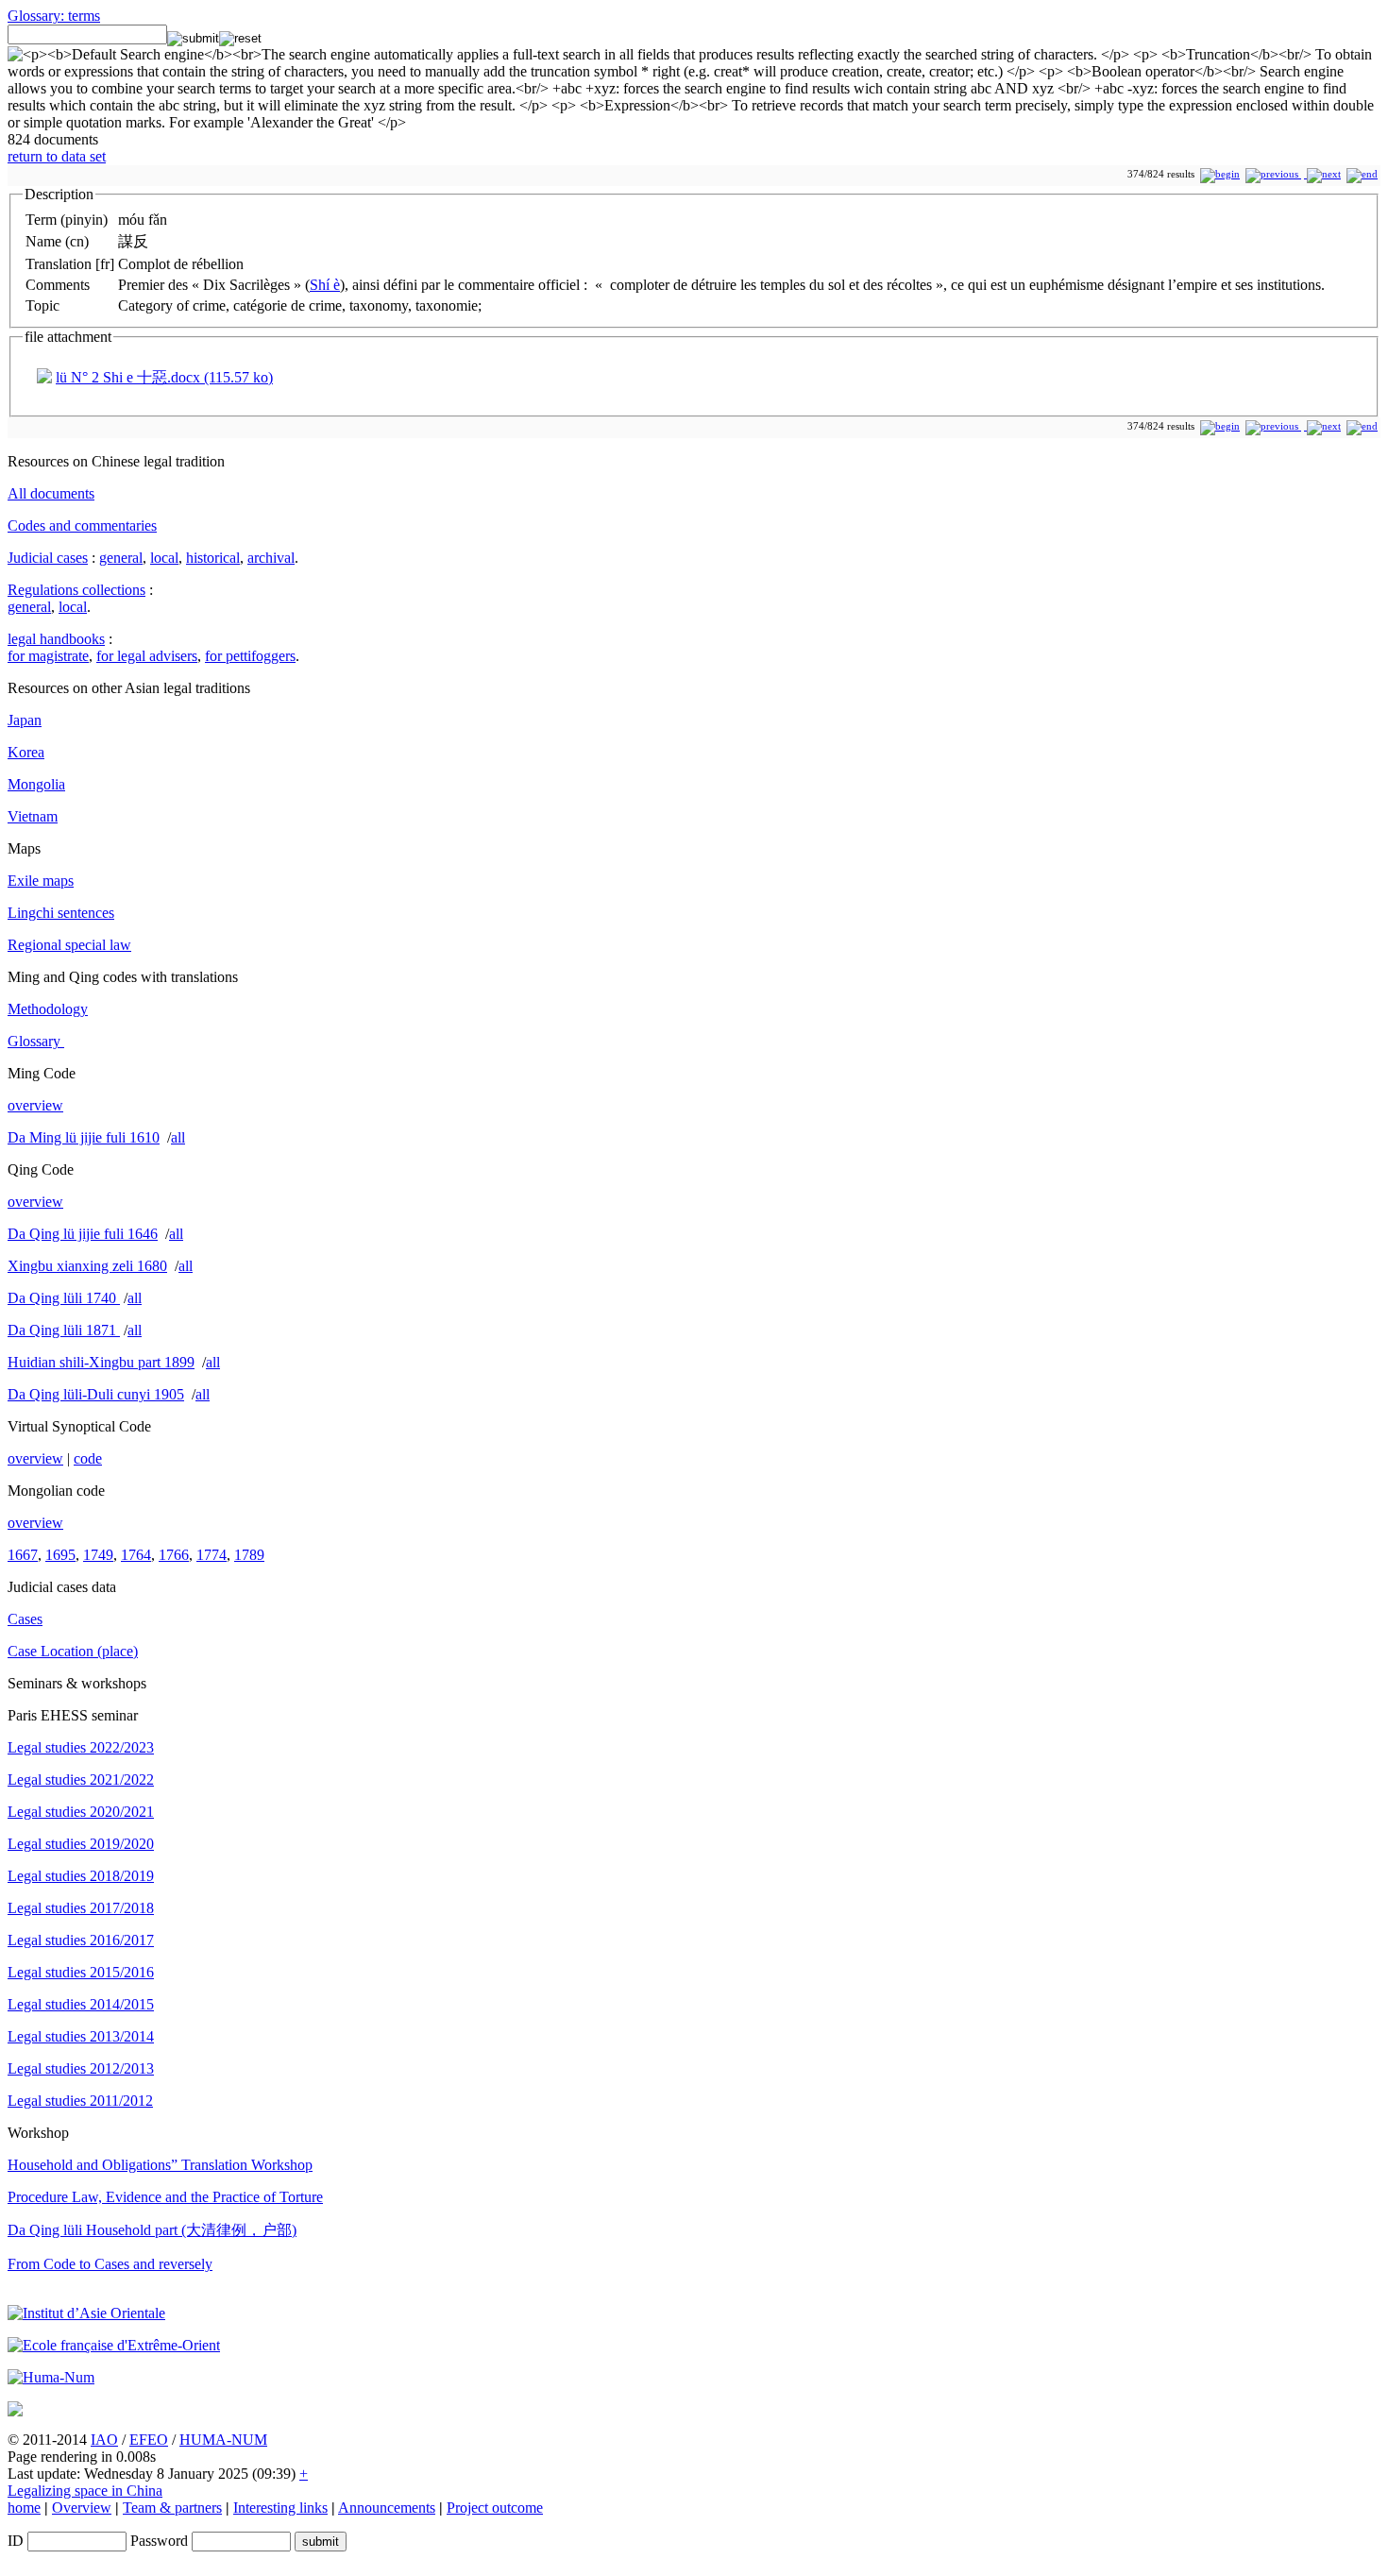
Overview (82, 2508)
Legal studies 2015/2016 (81, 1972)
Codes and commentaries (82, 525)
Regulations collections (76, 590)
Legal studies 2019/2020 (81, 1844)
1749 (98, 1555)
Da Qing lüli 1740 (64, 1298)
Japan (25, 720)
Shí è (325, 285)
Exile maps (41, 881)
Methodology (48, 1009)
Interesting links (280, 2508)
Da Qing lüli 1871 (64, 1330)
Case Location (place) (73, 1651)
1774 (212, 1555)
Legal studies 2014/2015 (81, 2004)
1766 (174, 1555)
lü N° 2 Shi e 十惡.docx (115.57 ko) (164, 377)
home (24, 2508)
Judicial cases (48, 558)
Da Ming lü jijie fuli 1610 (84, 1137)
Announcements (387, 2508)
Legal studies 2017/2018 (81, 1908)
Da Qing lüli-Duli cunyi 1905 (96, 1394)
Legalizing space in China (85, 2491)
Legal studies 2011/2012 (80, 2101)
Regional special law (69, 945)
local (164, 558)
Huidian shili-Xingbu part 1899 (101, 1362)
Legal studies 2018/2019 (81, 1876)
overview (35, 1105)
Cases (25, 1619)
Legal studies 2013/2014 (81, 2036)
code (88, 1458)
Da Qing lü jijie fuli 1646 (83, 1234)
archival (271, 558)
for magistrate (48, 656)
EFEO (149, 2440)
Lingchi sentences (61, 913)
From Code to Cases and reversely (110, 2264)
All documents (51, 493)
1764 (136, 1555)
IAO (104, 2440)
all (178, 1137)
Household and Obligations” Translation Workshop (160, 2165)
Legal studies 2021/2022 (81, 1779)
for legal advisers (147, 656)
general (121, 558)
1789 (249, 1555)
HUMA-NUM (223, 2440)
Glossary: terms (54, 16)
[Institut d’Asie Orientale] (86, 2313)
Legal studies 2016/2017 (81, 1940)
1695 (60, 1555)
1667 (23, 1555)
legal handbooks (56, 639)
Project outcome (495, 2508)
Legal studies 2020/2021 (81, 1812)
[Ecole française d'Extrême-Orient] (114, 2345)
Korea (26, 752)
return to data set (57, 156)
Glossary (36, 1041)
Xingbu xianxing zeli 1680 (87, 1266)
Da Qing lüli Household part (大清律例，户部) (152, 2230)
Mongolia (36, 784)
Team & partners (172, 2508)
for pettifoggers (250, 656)
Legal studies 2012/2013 (81, 2068)
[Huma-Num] (51, 2377)
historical (213, 558)
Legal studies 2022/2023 (81, 1747)
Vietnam (33, 816)
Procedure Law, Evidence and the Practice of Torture (165, 2197)
